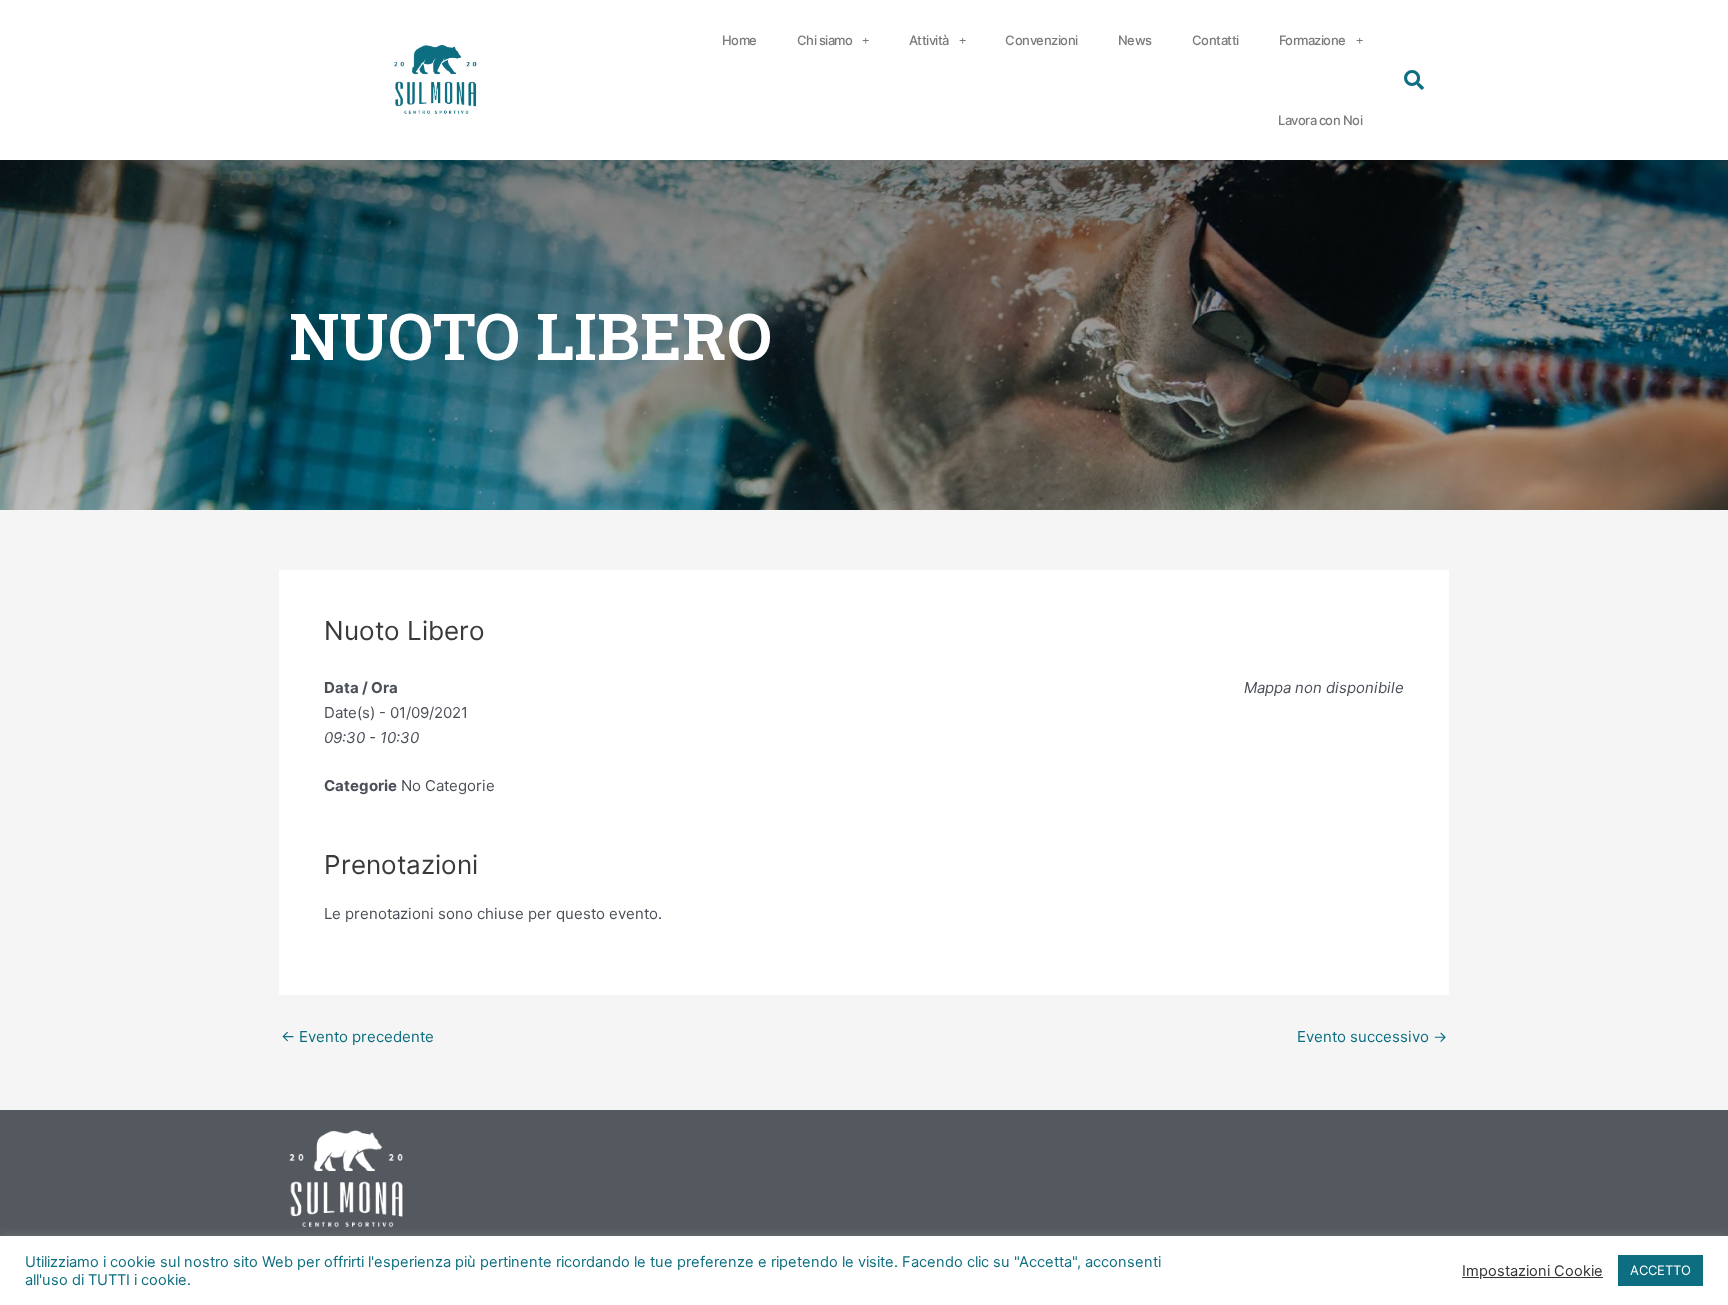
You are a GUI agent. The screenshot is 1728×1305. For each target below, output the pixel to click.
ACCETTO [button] (1660, 1270)
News (1135, 40)
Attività (929, 40)
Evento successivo (1372, 1036)
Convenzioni (1041, 40)
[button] (1414, 80)
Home (739, 40)
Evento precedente (357, 1036)
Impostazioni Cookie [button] (1532, 1271)
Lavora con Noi (1320, 120)
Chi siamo (825, 40)
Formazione (1312, 40)
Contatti (1215, 40)
